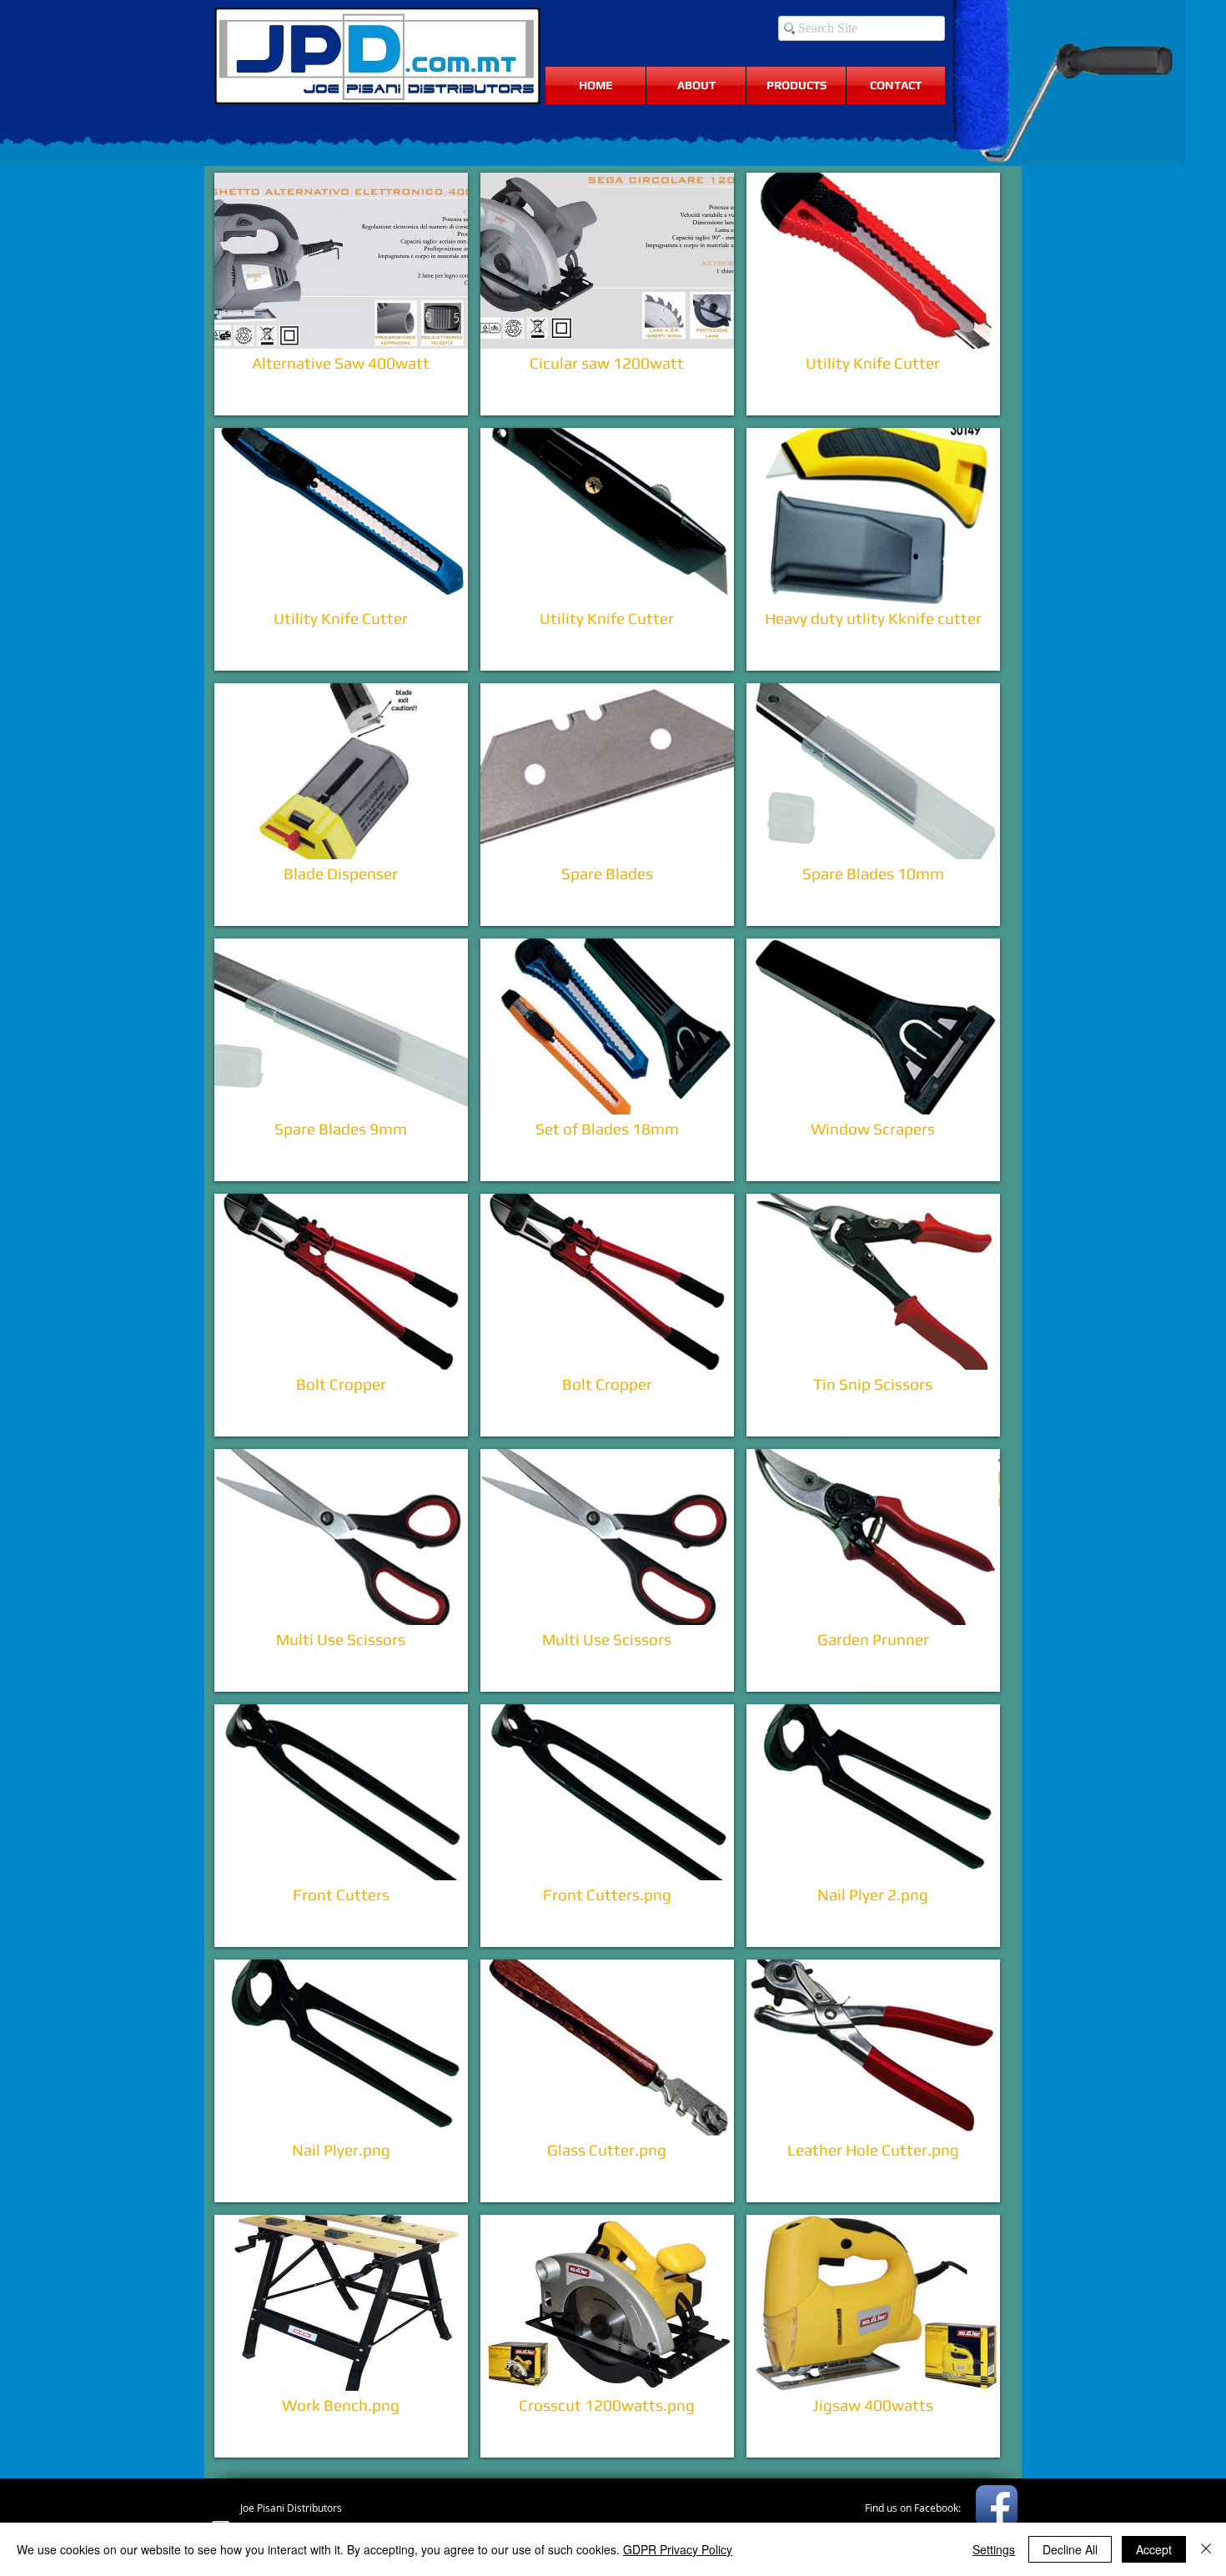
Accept (1154, 2549)
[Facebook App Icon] (997, 2506)
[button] (341, 294)
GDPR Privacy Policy (678, 2549)
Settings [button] (994, 2549)
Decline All (1070, 2549)
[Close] (1206, 2549)
